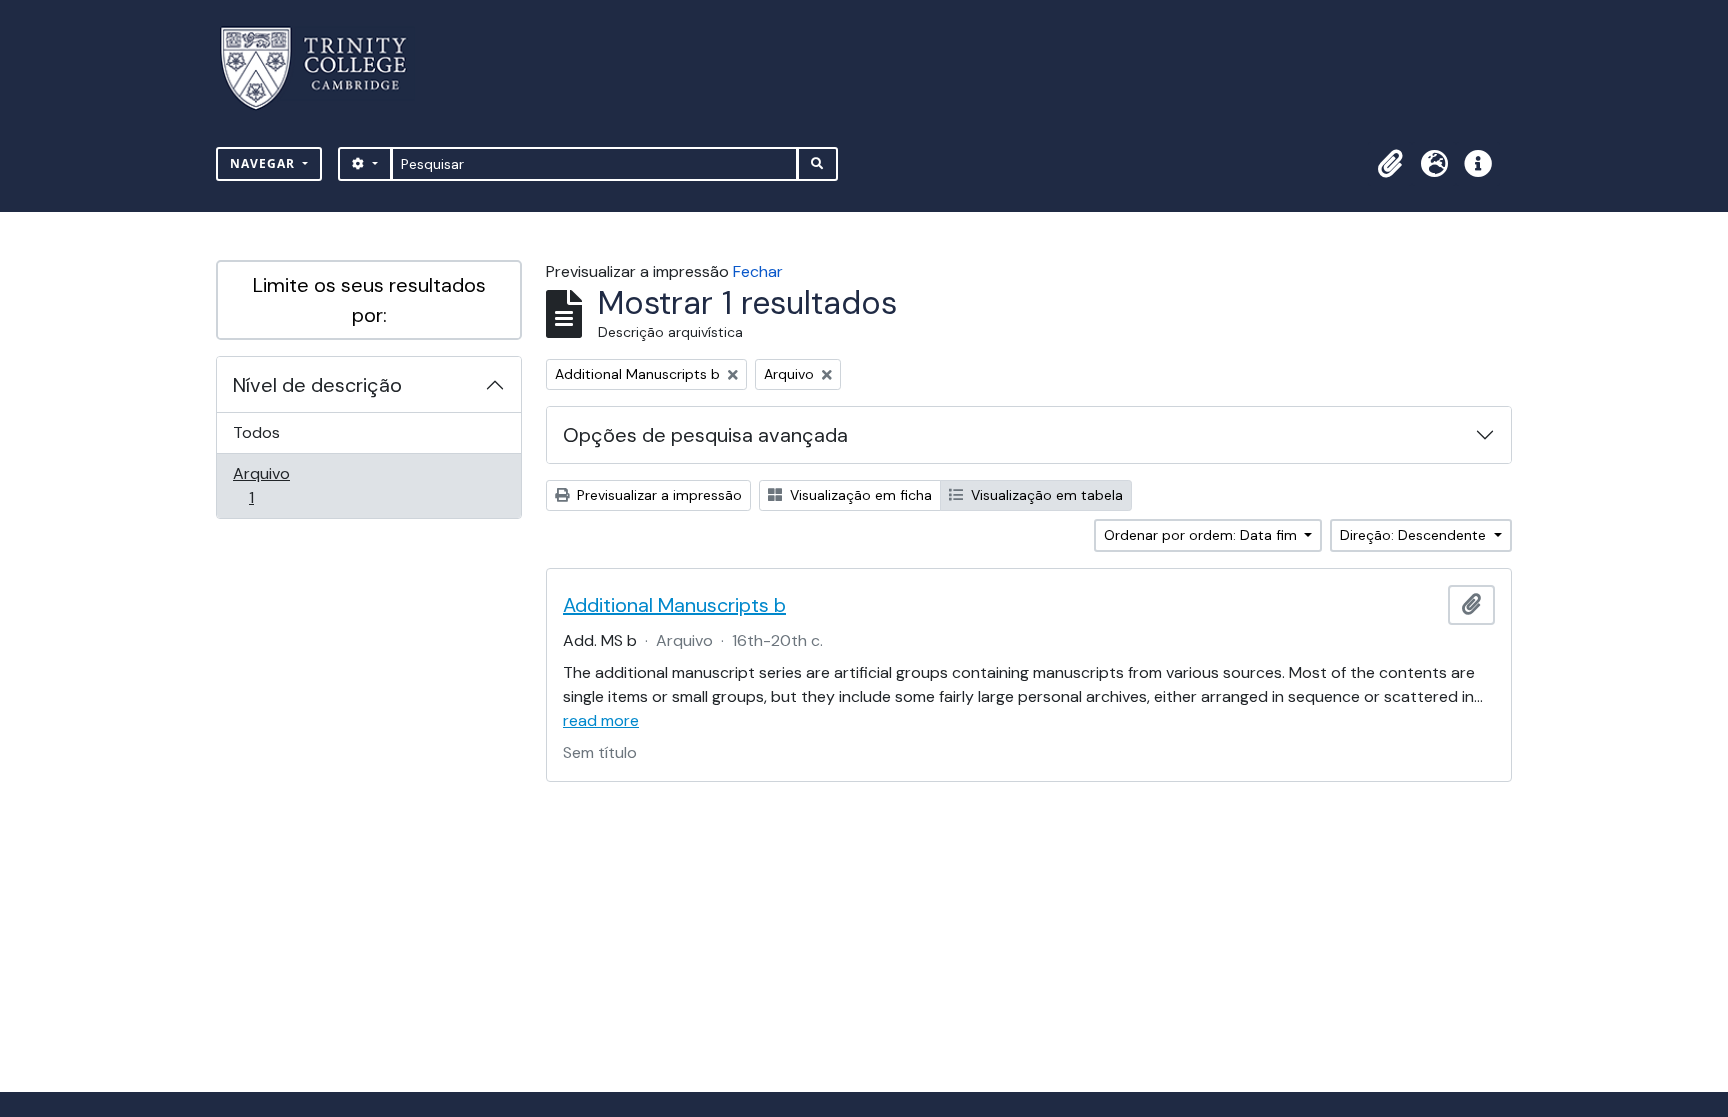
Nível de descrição (317, 385)
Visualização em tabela (1045, 495)
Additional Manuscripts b (674, 605)
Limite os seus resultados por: (369, 300)
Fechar (758, 271)
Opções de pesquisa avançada (705, 435)
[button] (1390, 164)
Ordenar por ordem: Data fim (1202, 535)
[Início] (325, 68)
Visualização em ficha (859, 495)
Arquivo (279, 485)
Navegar (264, 163)
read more (601, 720)
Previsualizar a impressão (657, 495)
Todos (256, 432)
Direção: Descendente (1415, 535)
